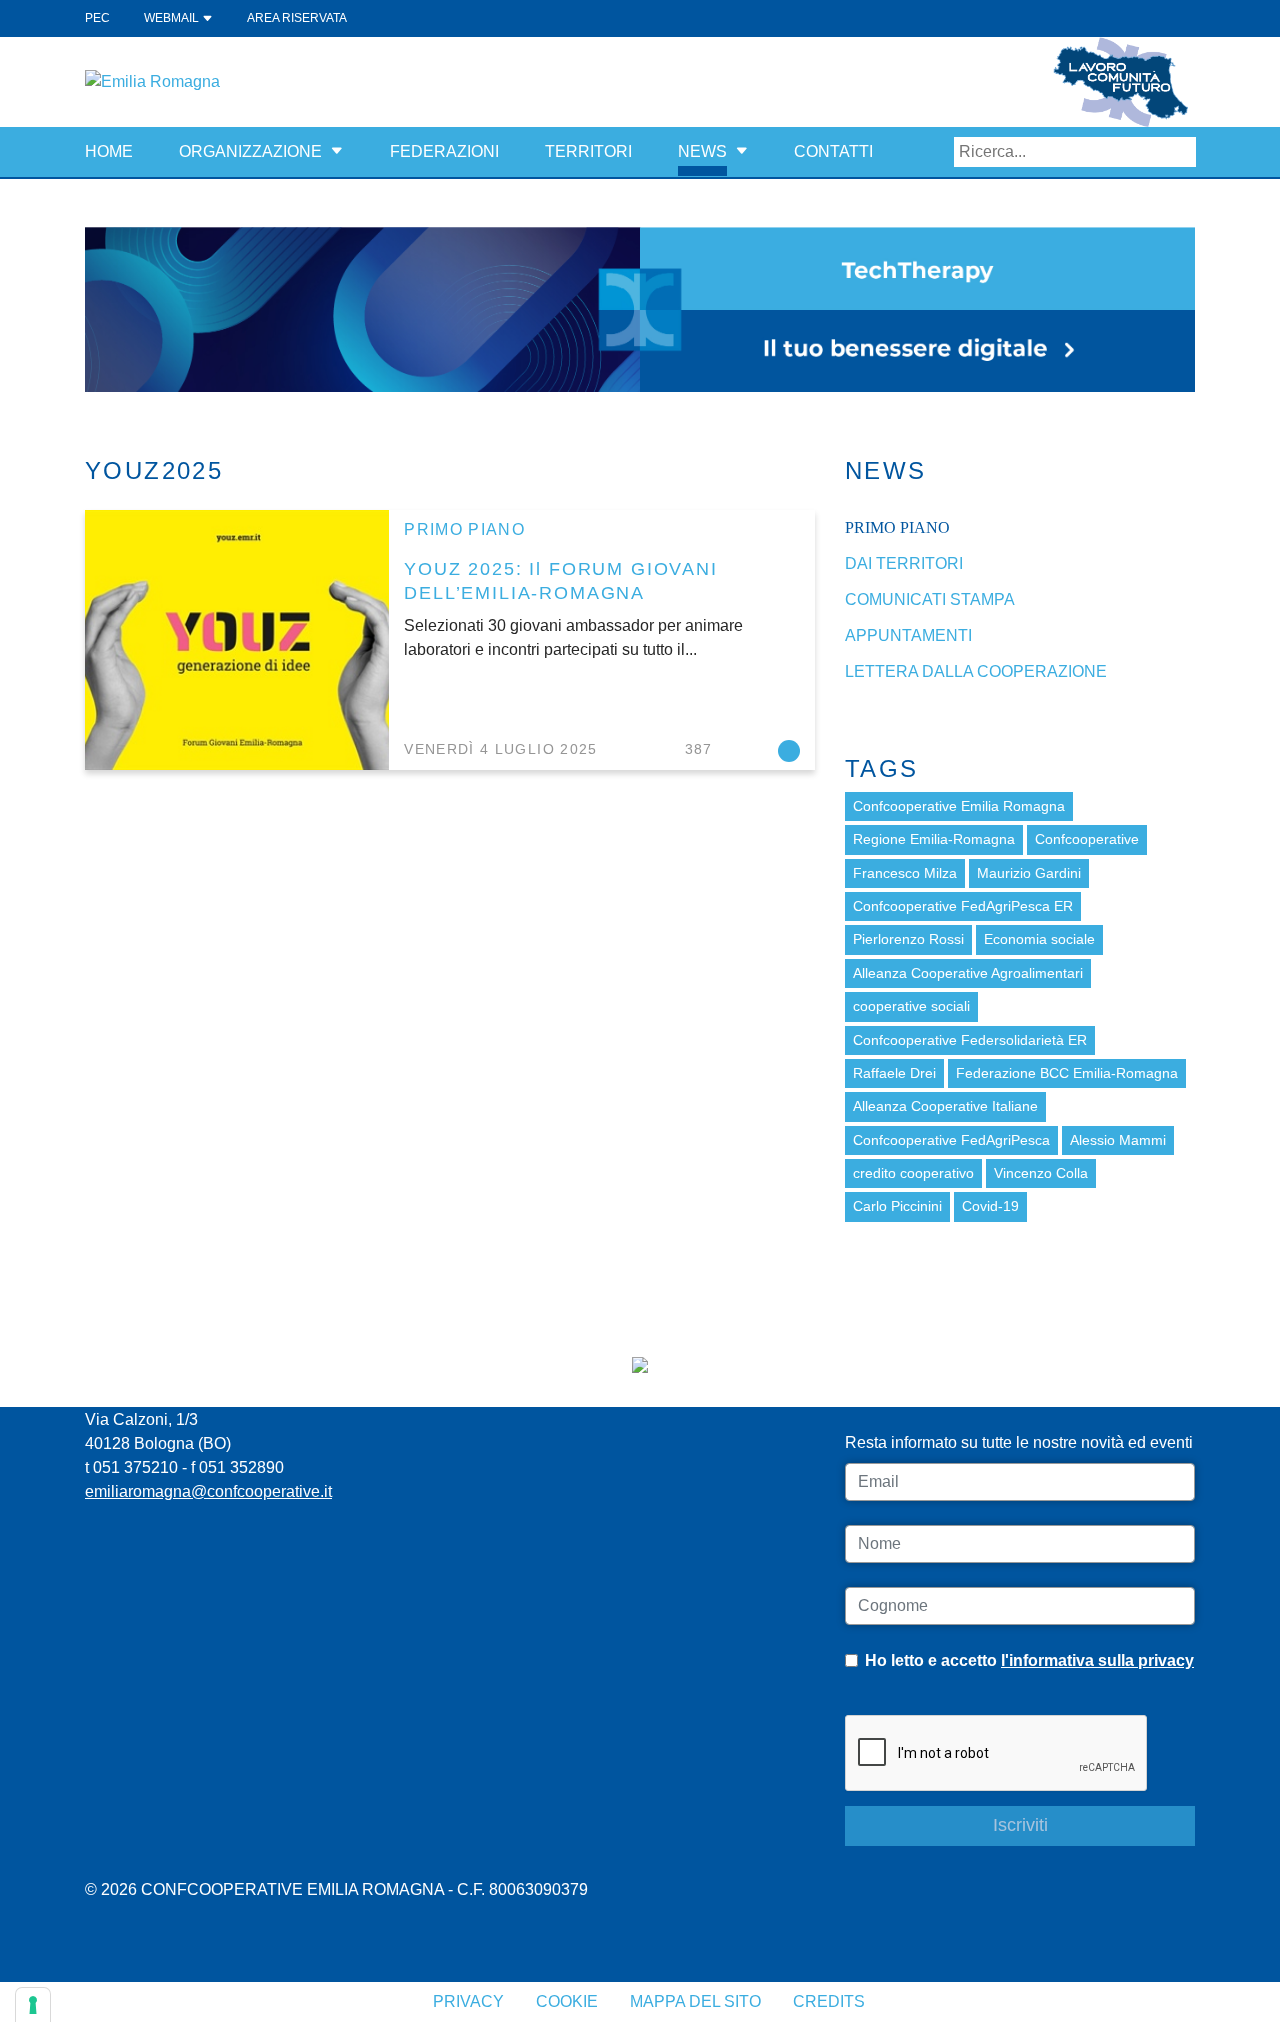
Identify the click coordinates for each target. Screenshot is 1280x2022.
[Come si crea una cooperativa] (640, 308)
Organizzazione (250, 151)
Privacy (468, 2001)
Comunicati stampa (930, 599)
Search (1181, 152)
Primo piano (464, 529)
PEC (97, 18)
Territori (588, 151)
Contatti (833, 151)
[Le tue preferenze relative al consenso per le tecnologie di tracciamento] (33, 2005)
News (702, 151)
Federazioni (444, 151)
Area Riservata (297, 18)
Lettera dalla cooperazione (976, 671)
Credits (829, 2001)
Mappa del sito (695, 2001)
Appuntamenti (908, 635)
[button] (337, 151)
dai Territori (904, 563)
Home (109, 151)
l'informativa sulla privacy (1097, 1660)
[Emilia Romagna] (152, 80)
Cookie (567, 2001)
